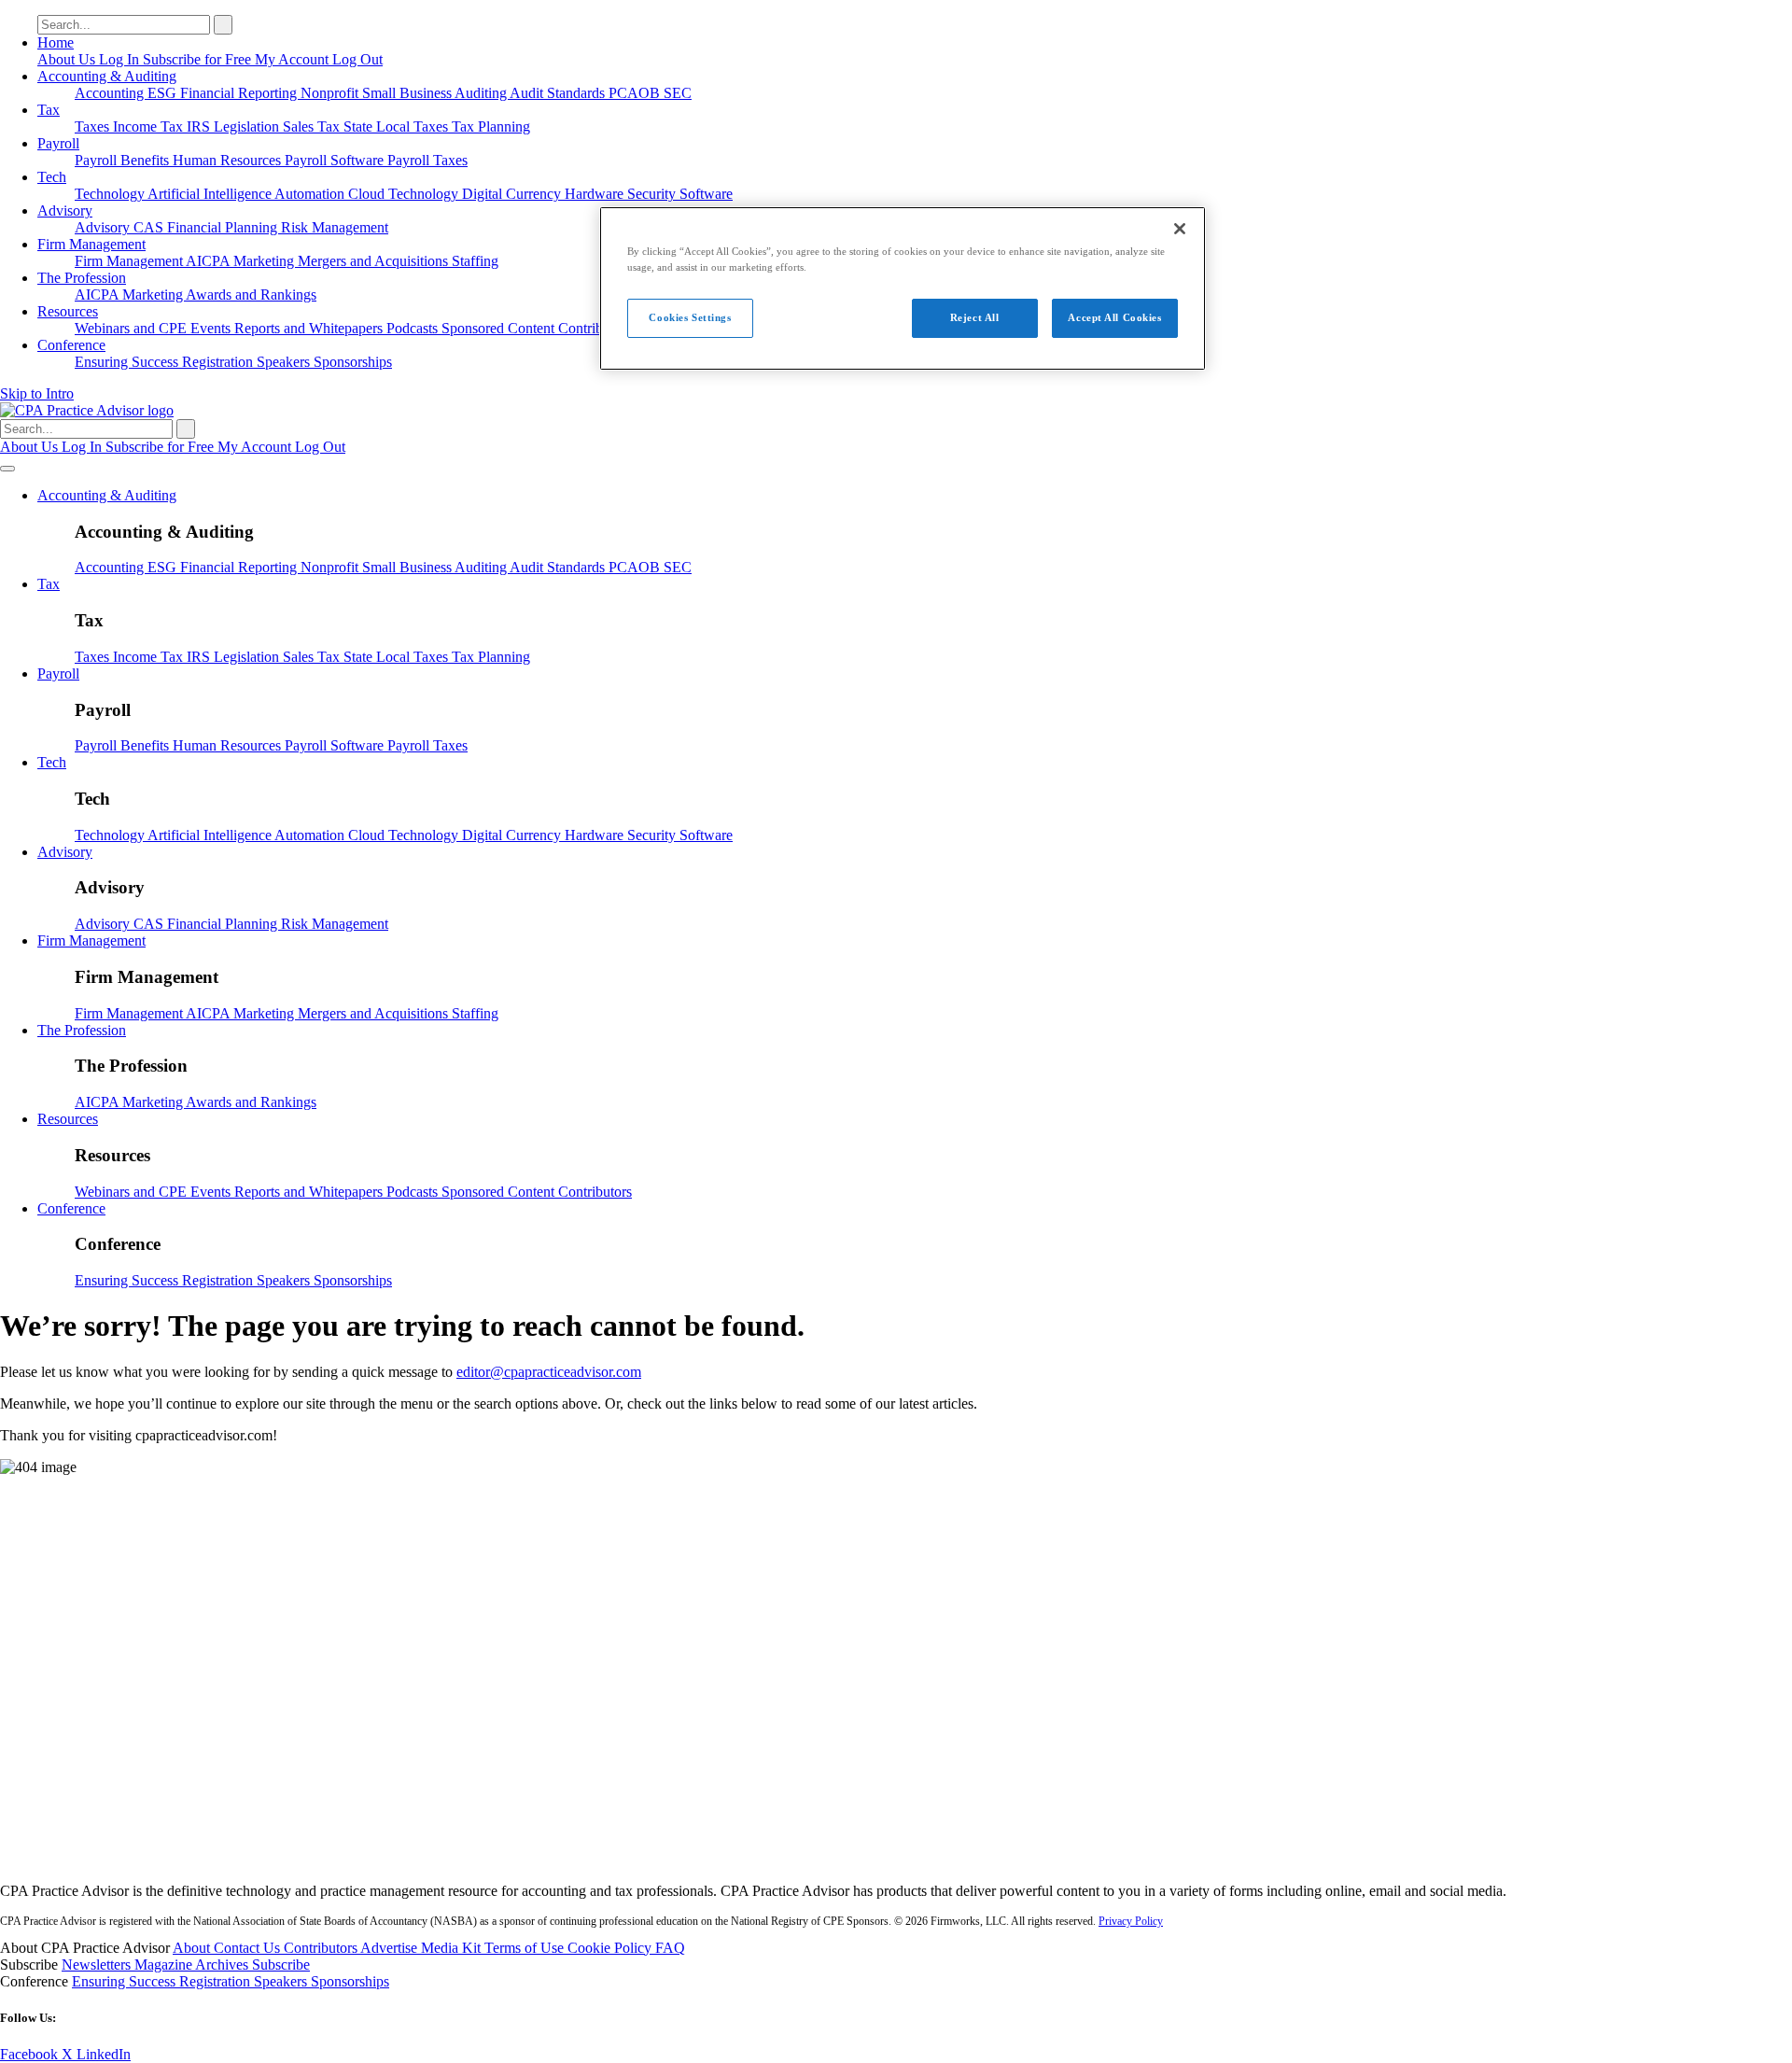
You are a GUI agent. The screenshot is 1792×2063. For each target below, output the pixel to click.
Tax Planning (491, 126)
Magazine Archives (193, 1965)
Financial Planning (224, 227)
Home (56, 42)
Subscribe (281, 1965)
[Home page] (87, 410)
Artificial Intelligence (211, 194)
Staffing (475, 261)
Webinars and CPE (133, 328)
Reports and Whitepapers (310, 328)
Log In (121, 59)
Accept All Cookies (1114, 317)
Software (706, 194)
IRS (200, 126)
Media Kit (453, 1948)
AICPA (210, 261)
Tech (52, 177)
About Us (68, 59)
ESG (164, 93)
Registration (219, 362)
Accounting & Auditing (107, 76)
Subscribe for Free (199, 59)
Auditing (482, 93)
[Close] (1180, 229)
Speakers (285, 362)
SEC (678, 93)
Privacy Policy (1131, 1921)
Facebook (31, 2054)
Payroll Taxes (427, 160)
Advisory (65, 211)
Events (212, 328)
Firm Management (91, 244)
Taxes (94, 126)
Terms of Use (526, 1948)
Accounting (111, 93)
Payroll (58, 143)
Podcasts (414, 328)
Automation (311, 194)
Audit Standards (559, 93)
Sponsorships (353, 362)
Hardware (596, 194)
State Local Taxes (398, 126)
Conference (71, 345)
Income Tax (150, 126)
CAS (150, 227)
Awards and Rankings (251, 295)
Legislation (248, 126)
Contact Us (249, 1948)
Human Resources (229, 160)
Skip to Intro (37, 393)
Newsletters (98, 1965)
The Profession (82, 278)
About (193, 1948)
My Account (294, 59)
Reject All (975, 317)
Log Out (357, 59)
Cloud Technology (405, 194)
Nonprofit (331, 93)
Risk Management (335, 227)
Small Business (408, 93)
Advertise (391, 1948)
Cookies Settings (690, 317)
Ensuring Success (128, 362)
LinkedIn (104, 2054)
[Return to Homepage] (896, 1859)
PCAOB (636, 93)
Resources (68, 311)
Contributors (595, 328)
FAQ (670, 1948)
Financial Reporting (240, 93)
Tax (49, 110)
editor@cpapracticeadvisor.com (549, 1372)
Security (653, 194)
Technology (111, 194)
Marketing (266, 261)
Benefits (147, 160)
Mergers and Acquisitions (375, 261)
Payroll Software (336, 160)
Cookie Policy (611, 1948)
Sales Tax (313, 126)
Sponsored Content (500, 328)
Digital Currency (513, 194)
